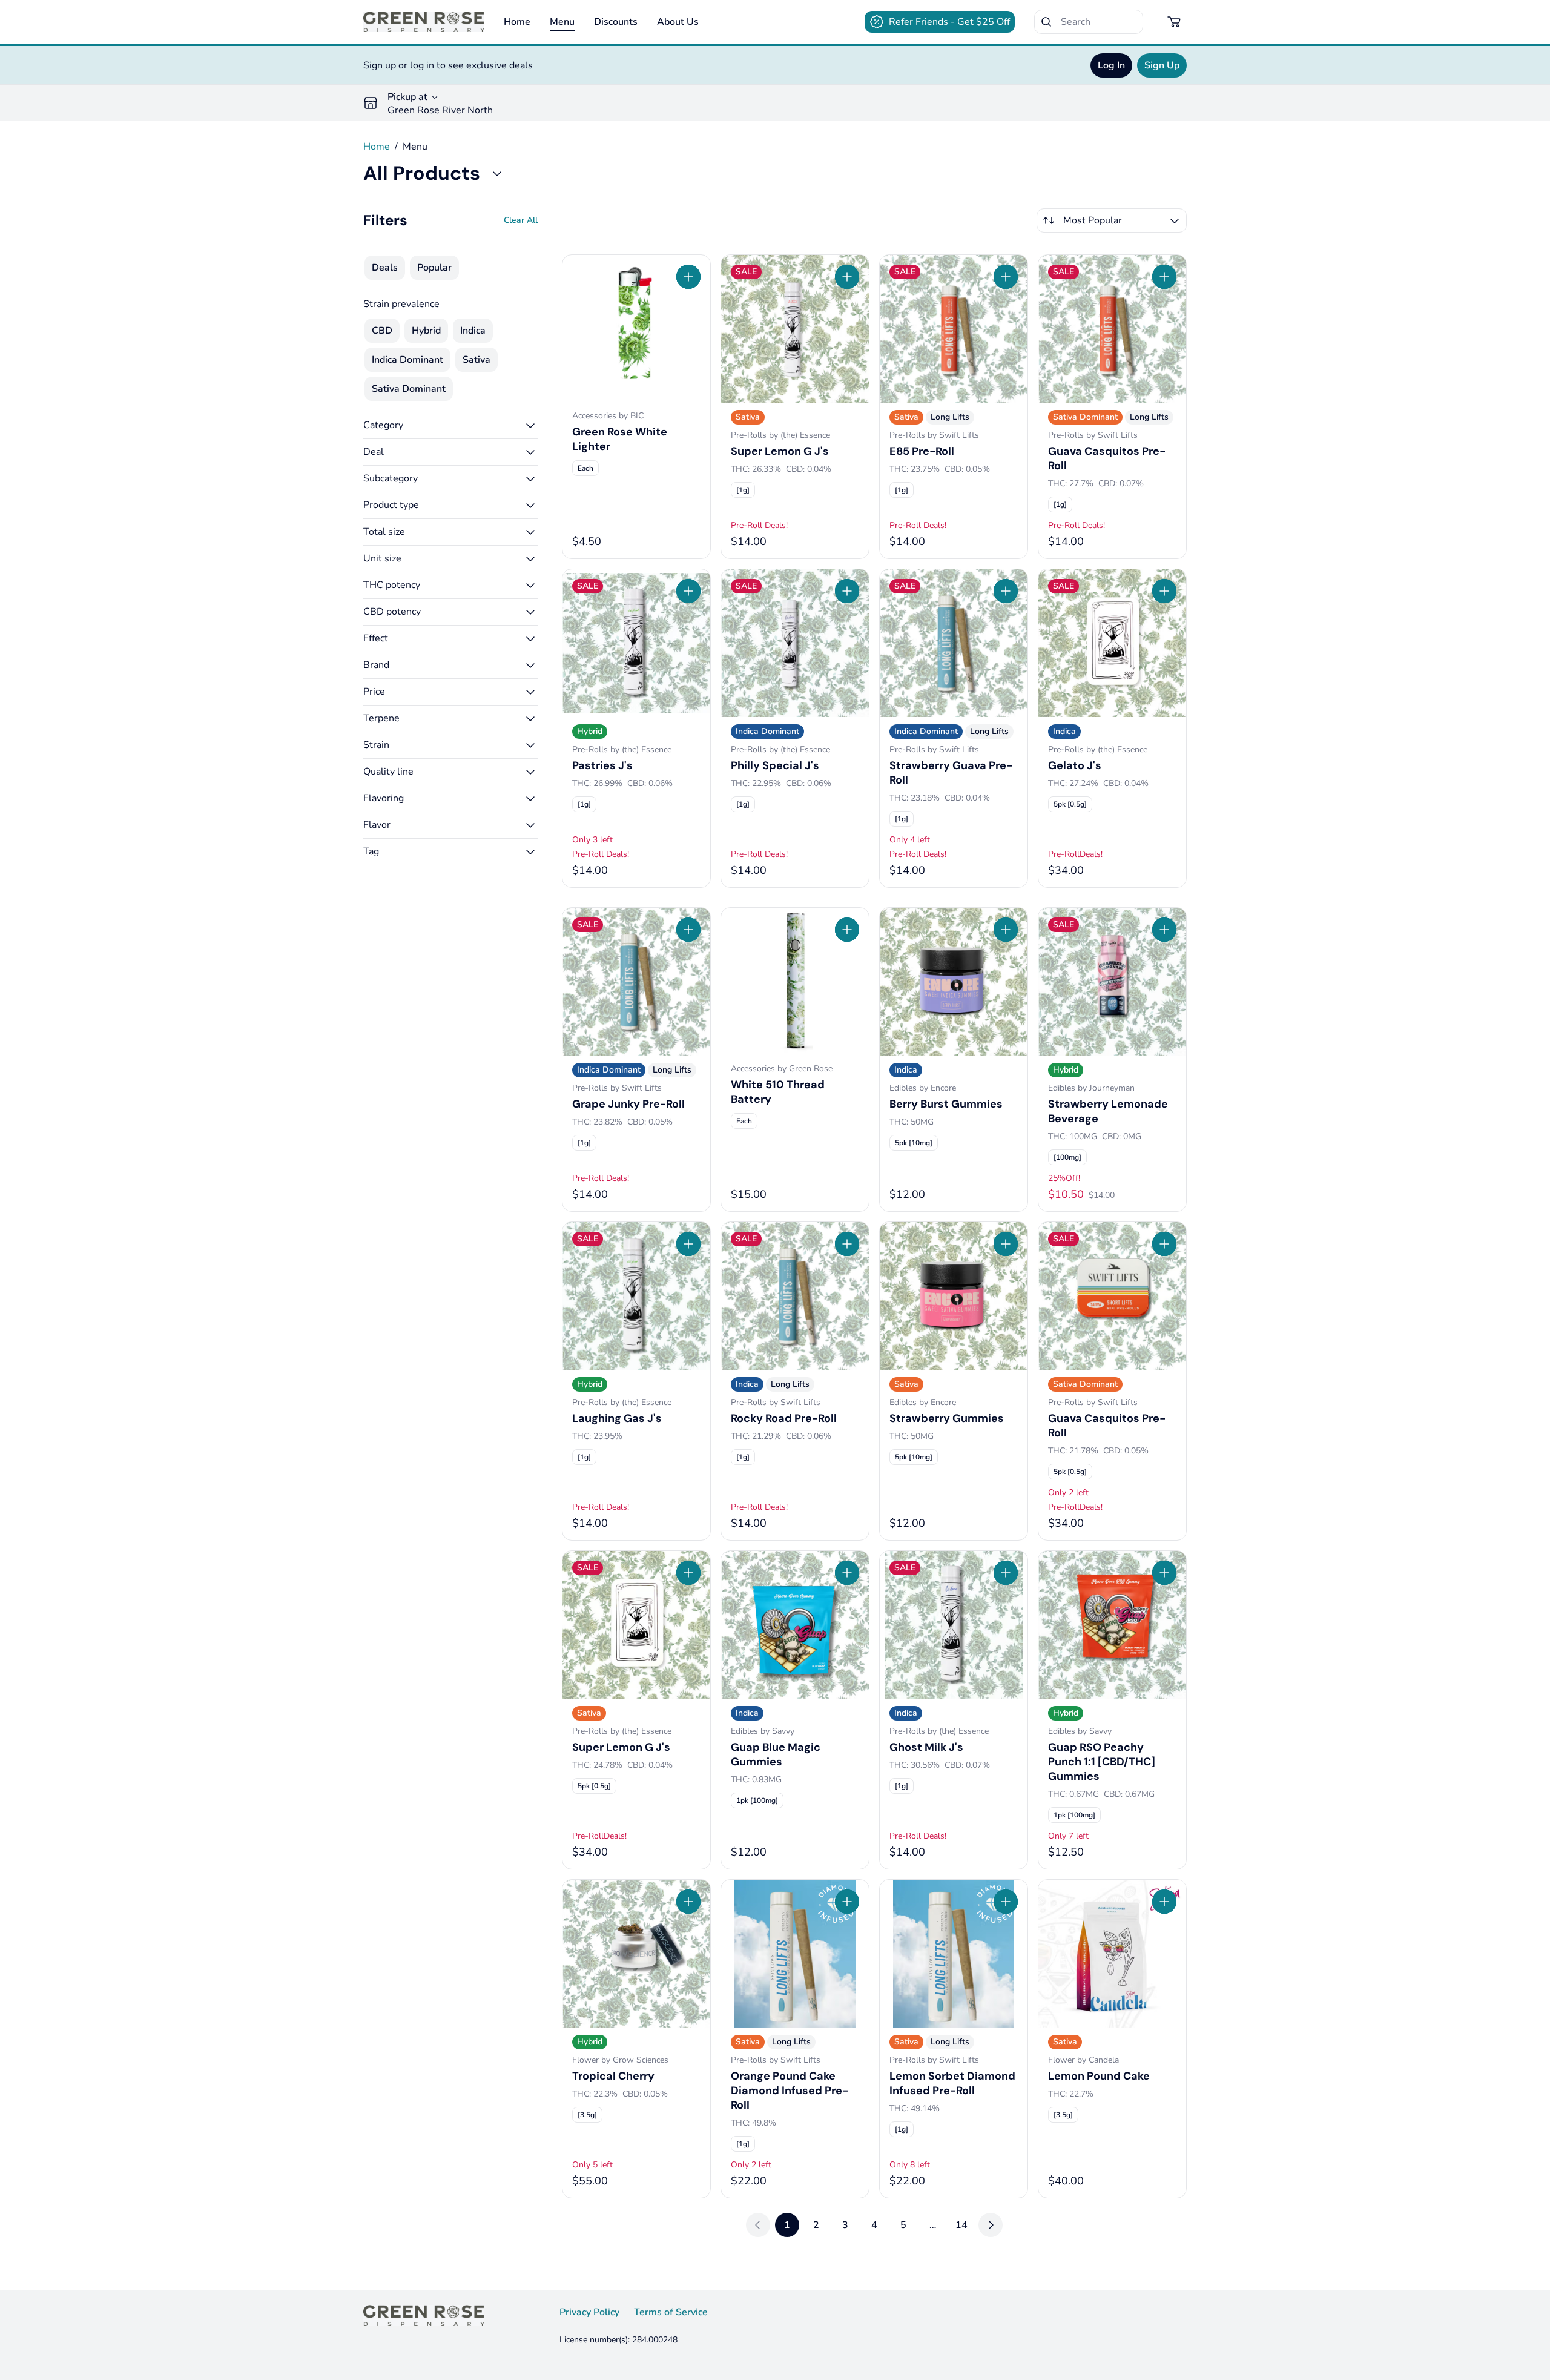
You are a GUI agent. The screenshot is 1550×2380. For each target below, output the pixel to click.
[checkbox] (385, 268)
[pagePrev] (758, 2225)
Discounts (616, 22)
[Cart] (1175, 22)
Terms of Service (671, 2312)
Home (517, 22)
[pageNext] (991, 2225)
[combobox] (1112, 220)
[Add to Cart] (688, 277)
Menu (562, 22)
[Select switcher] (1175, 220)
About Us (678, 22)
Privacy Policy (589, 2312)
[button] (450, 425)
